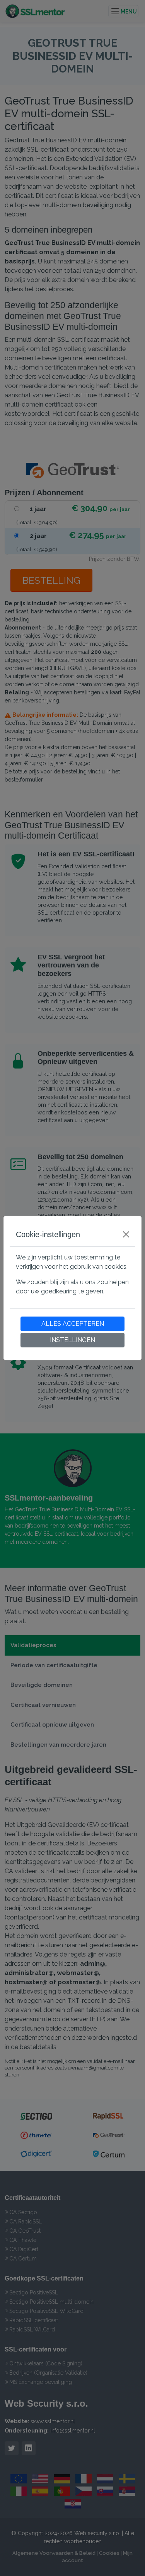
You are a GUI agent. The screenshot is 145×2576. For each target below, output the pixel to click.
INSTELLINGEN (72, 1340)
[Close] (126, 1234)
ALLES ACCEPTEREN (73, 1324)
